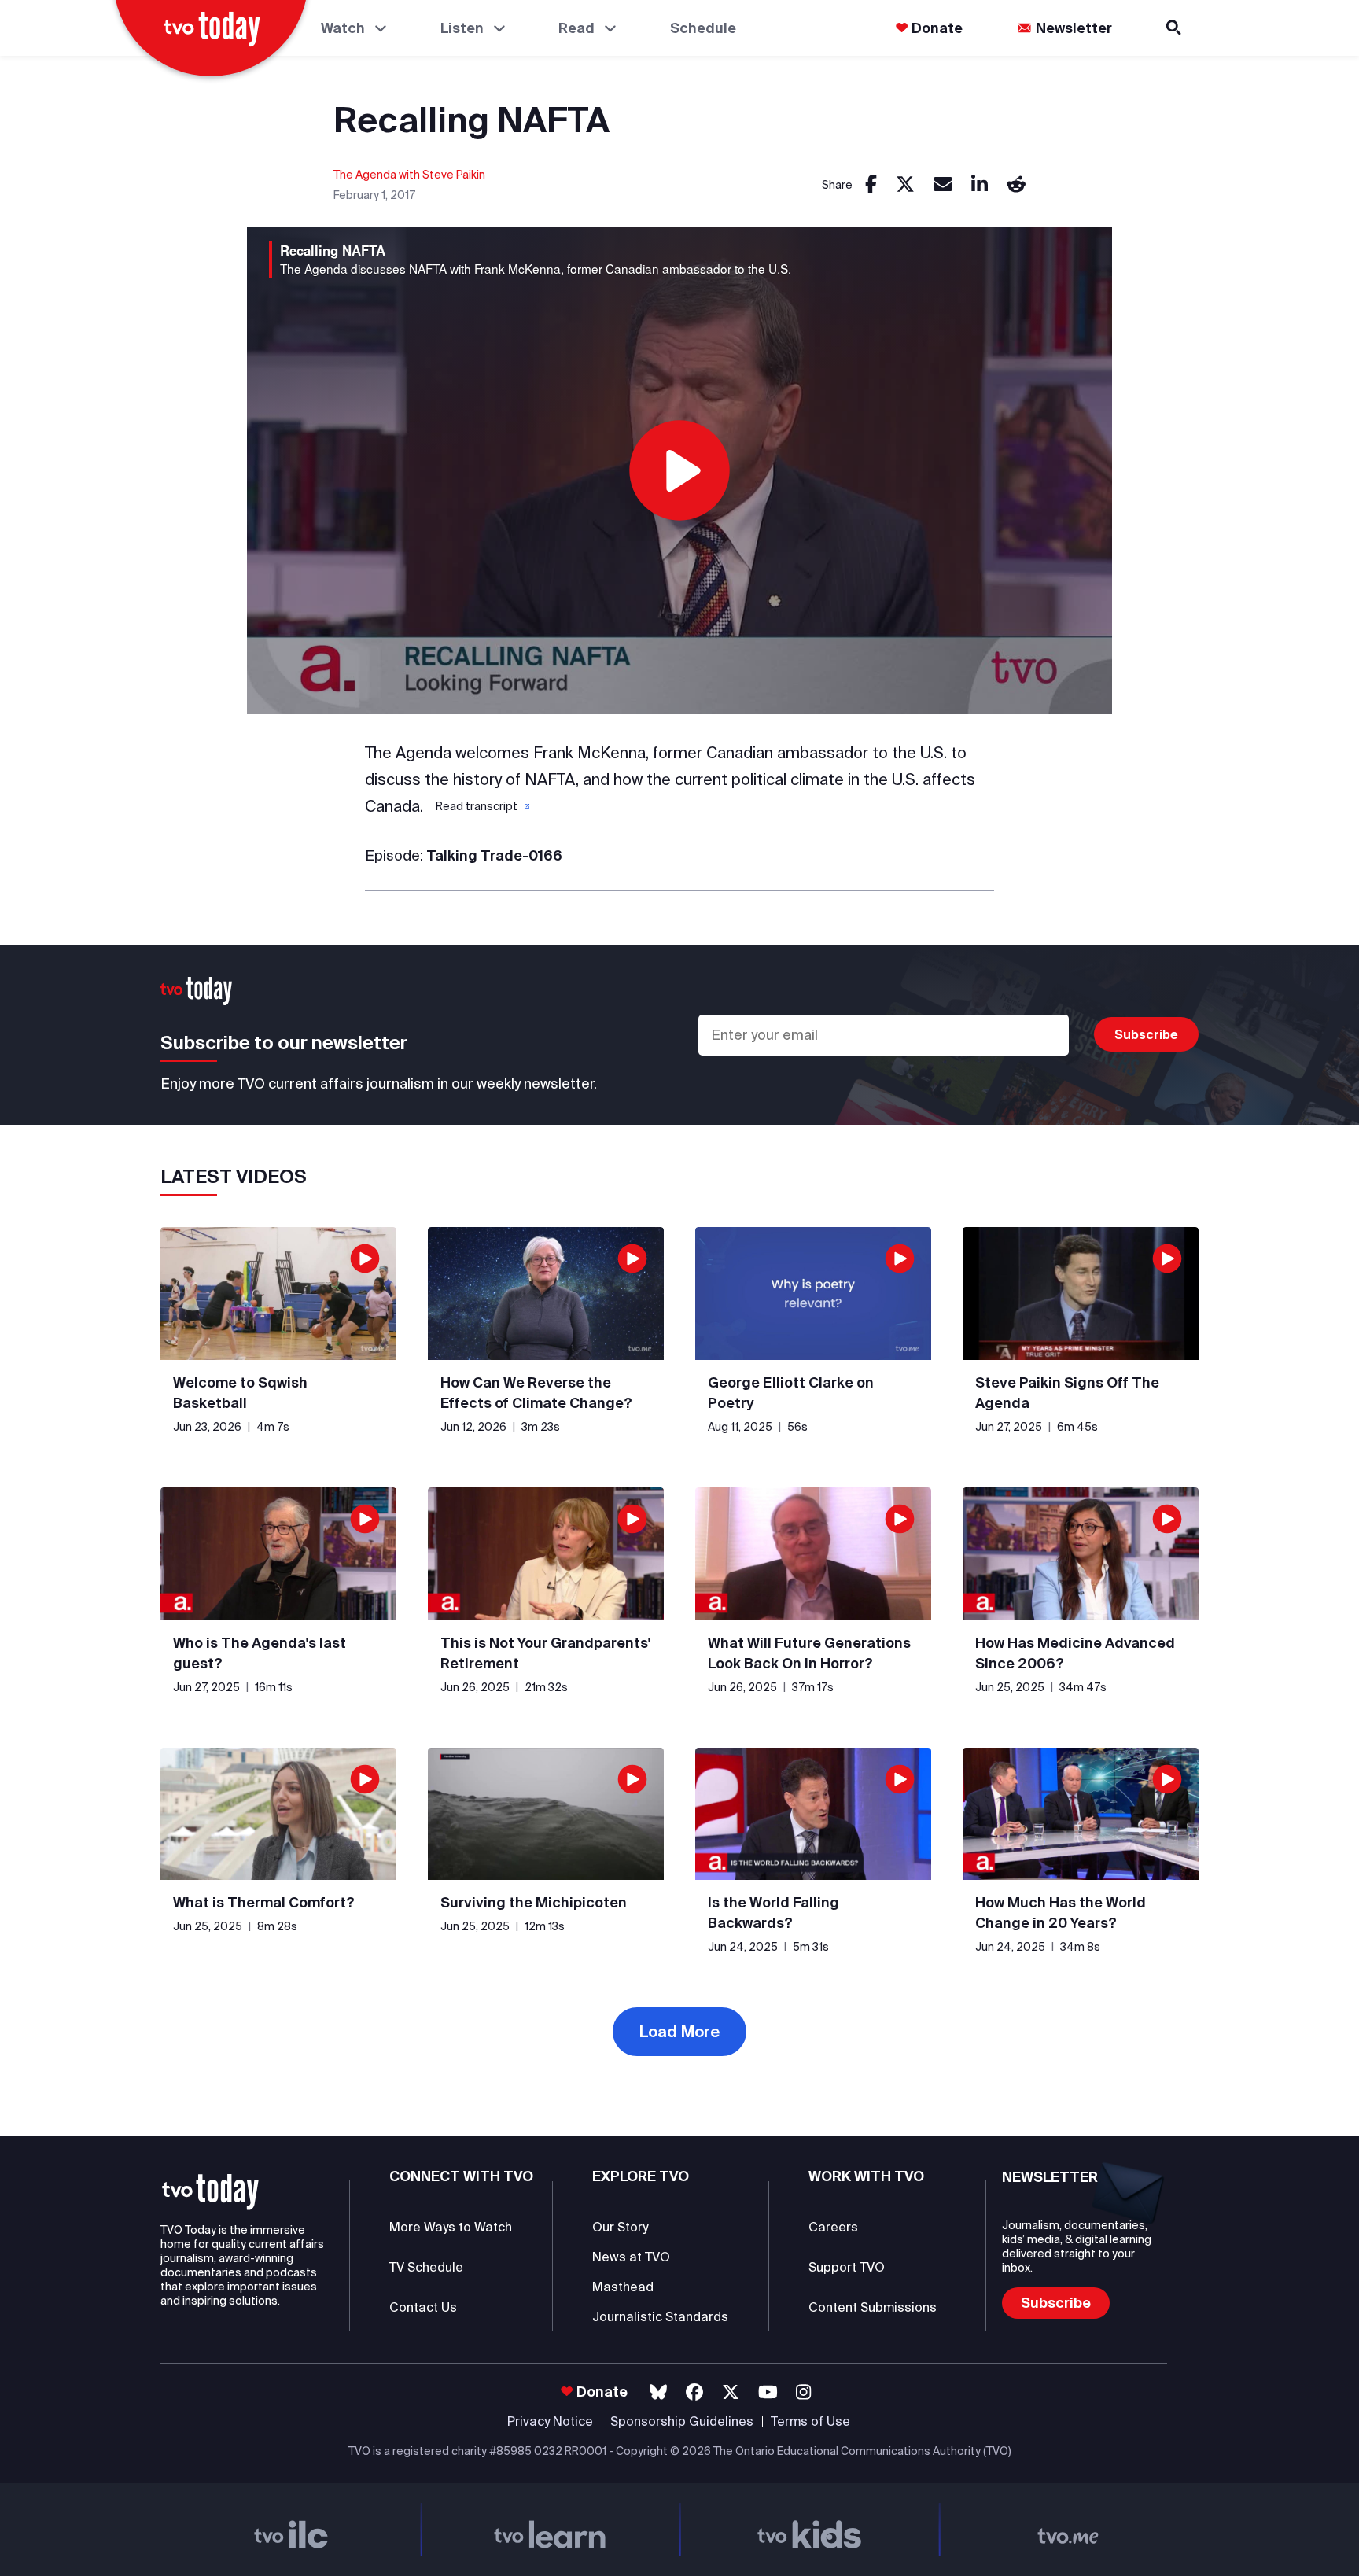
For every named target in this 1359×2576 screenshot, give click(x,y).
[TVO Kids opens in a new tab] (809, 2530)
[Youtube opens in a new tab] (768, 2392)
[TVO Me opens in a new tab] (1069, 2530)
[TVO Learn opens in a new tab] (551, 2530)
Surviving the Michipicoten (534, 1902)
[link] (871, 185)
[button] (481, 806)
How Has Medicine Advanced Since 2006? (1075, 1653)
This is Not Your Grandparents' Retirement (545, 1653)
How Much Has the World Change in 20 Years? (1061, 1913)
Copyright (642, 2451)
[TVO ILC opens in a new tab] (291, 2530)
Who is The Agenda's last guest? (260, 1653)
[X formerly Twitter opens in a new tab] (731, 2392)
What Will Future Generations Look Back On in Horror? (809, 1653)
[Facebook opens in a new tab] (694, 2392)
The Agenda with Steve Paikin (409, 175)
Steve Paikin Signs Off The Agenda (1067, 1393)
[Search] (1175, 28)
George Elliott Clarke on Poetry (791, 1393)
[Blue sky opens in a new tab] (658, 2392)
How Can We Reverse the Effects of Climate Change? (536, 1393)
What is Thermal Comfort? (264, 1902)
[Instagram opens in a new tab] (803, 2392)
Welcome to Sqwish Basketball (240, 1393)
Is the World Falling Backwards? (773, 1913)
